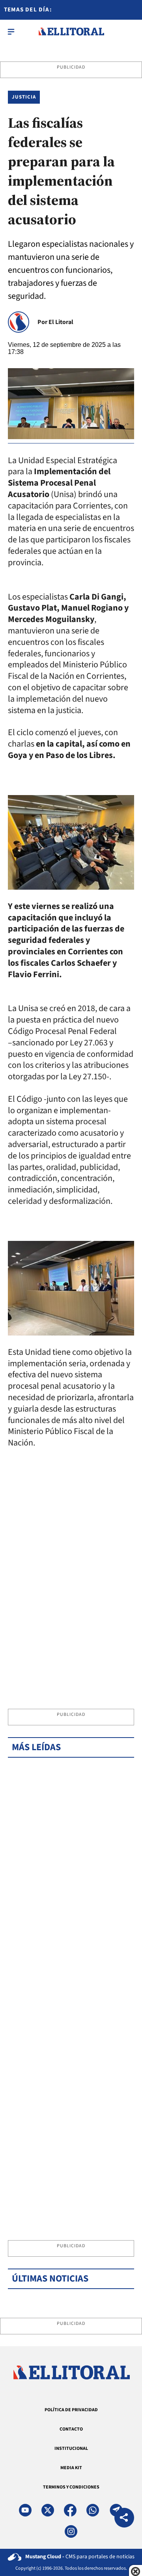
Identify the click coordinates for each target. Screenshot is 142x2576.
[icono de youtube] (25, 2510)
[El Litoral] (71, 32)
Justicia (24, 97)
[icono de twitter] (48, 2510)
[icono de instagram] (71, 2531)
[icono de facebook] (70, 2510)
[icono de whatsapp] (93, 2510)
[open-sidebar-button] (11, 32)
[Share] (124, 2519)
